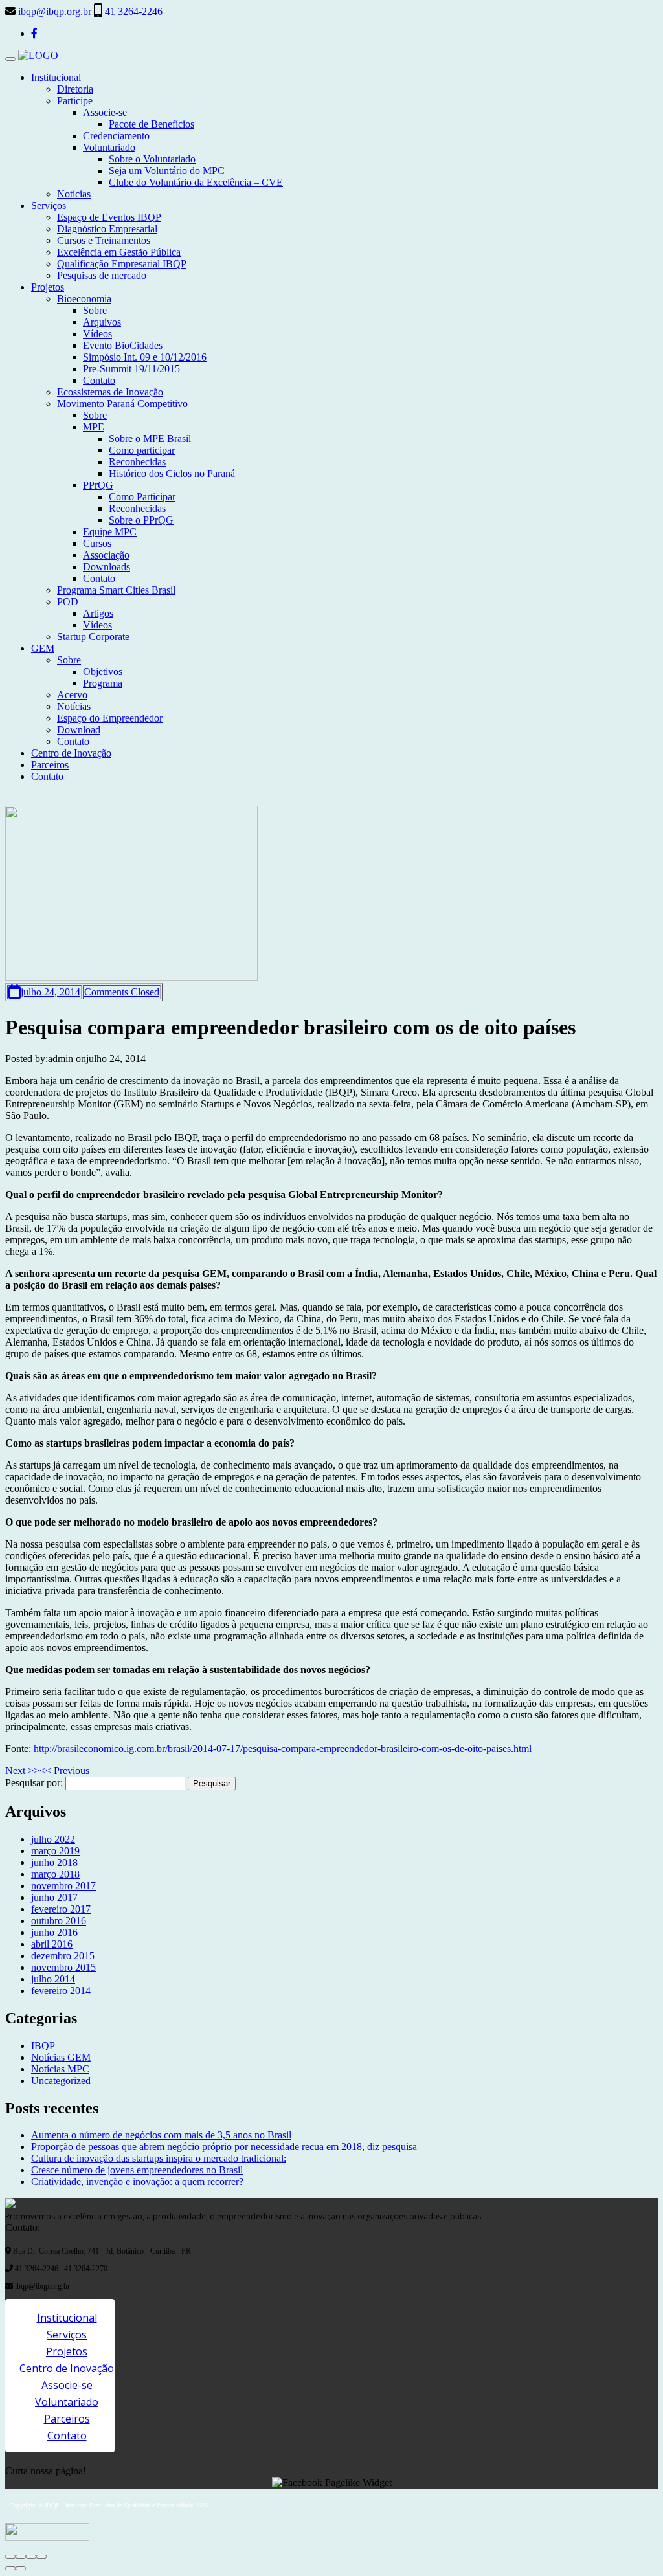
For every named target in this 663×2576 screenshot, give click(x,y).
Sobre (95, 310)
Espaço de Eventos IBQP (109, 217)
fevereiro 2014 (61, 1991)
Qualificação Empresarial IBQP (122, 264)
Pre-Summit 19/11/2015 (131, 369)
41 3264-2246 (134, 11)
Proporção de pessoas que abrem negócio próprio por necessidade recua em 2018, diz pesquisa (224, 2147)
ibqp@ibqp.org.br (55, 11)
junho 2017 (54, 1897)
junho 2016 (54, 1932)
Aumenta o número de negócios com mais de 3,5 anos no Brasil (161, 2135)
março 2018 (55, 1874)
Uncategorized (61, 2081)
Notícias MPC (60, 2069)
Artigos (98, 613)
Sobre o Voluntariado (152, 159)
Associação (106, 555)
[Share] (21, 2557)
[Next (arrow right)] (21, 2568)
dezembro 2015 (63, 1956)
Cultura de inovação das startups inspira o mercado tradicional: (159, 2158)
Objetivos (103, 672)
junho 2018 (54, 1862)
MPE (94, 427)
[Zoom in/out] (41, 2557)
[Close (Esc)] (10, 2557)
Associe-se (105, 112)
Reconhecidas (137, 462)
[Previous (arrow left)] (10, 2568)
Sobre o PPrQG (141, 520)
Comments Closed (122, 992)
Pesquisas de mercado (102, 275)
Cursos (97, 543)
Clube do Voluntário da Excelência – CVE (196, 182)
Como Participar (142, 497)
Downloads (107, 567)
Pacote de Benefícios (152, 124)
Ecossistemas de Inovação (110, 392)
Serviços (49, 205)
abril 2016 (52, 1944)
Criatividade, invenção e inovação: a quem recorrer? (137, 2182)
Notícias (74, 194)
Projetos (48, 287)
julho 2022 (53, 1839)
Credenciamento (116, 136)
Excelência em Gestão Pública (119, 252)
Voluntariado (109, 147)
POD (68, 602)
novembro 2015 (63, 1967)
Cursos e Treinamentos (104, 240)
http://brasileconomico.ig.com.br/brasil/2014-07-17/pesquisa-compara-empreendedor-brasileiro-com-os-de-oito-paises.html (283, 1749)
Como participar (142, 450)
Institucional (56, 77)
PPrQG (98, 485)
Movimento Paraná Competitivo (122, 404)
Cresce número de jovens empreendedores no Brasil (137, 2170)
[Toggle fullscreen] (31, 2557)
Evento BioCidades (123, 345)
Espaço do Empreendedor (110, 718)
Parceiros (50, 765)
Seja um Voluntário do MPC (167, 171)
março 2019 (55, 1851)
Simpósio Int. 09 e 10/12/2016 (145, 357)
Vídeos (97, 334)
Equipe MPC (110, 532)
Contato (99, 380)
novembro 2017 (63, 1886)
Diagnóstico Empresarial (107, 229)
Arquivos (102, 322)
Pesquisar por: (34, 1783)
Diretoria (75, 89)
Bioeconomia (84, 299)
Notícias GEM (61, 2057)
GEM (43, 648)
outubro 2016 (59, 1921)
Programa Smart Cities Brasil (116, 590)
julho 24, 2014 (51, 992)
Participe (75, 101)
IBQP (43, 2046)
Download (79, 730)
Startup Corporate (93, 637)
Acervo (72, 695)
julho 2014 (53, 1979)
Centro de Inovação (71, 753)
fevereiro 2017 (61, 1909)
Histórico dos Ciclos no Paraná (172, 473)
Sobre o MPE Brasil (150, 439)
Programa (103, 683)
